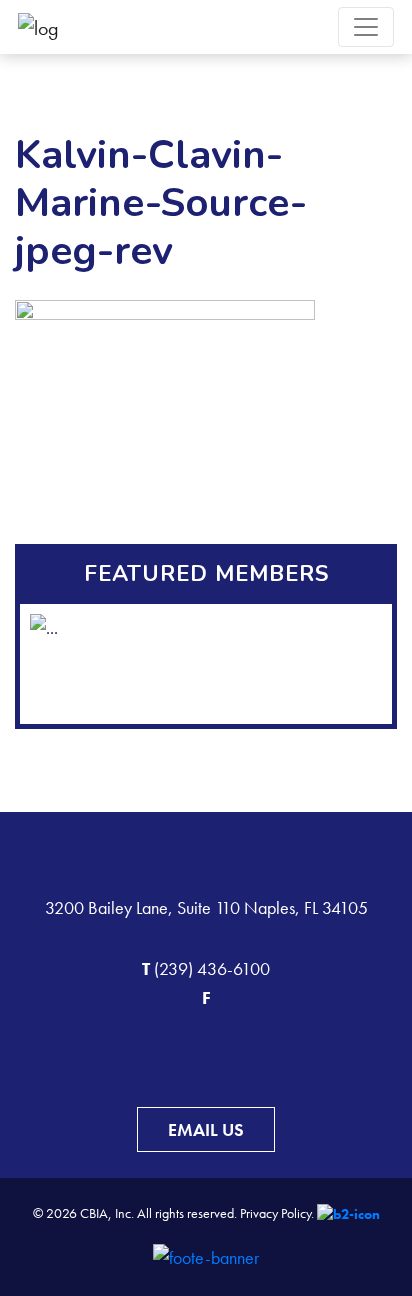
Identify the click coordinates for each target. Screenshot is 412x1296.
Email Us (206, 1129)
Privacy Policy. (277, 1213)
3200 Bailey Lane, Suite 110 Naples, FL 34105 (206, 907)
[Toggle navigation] (366, 27)
